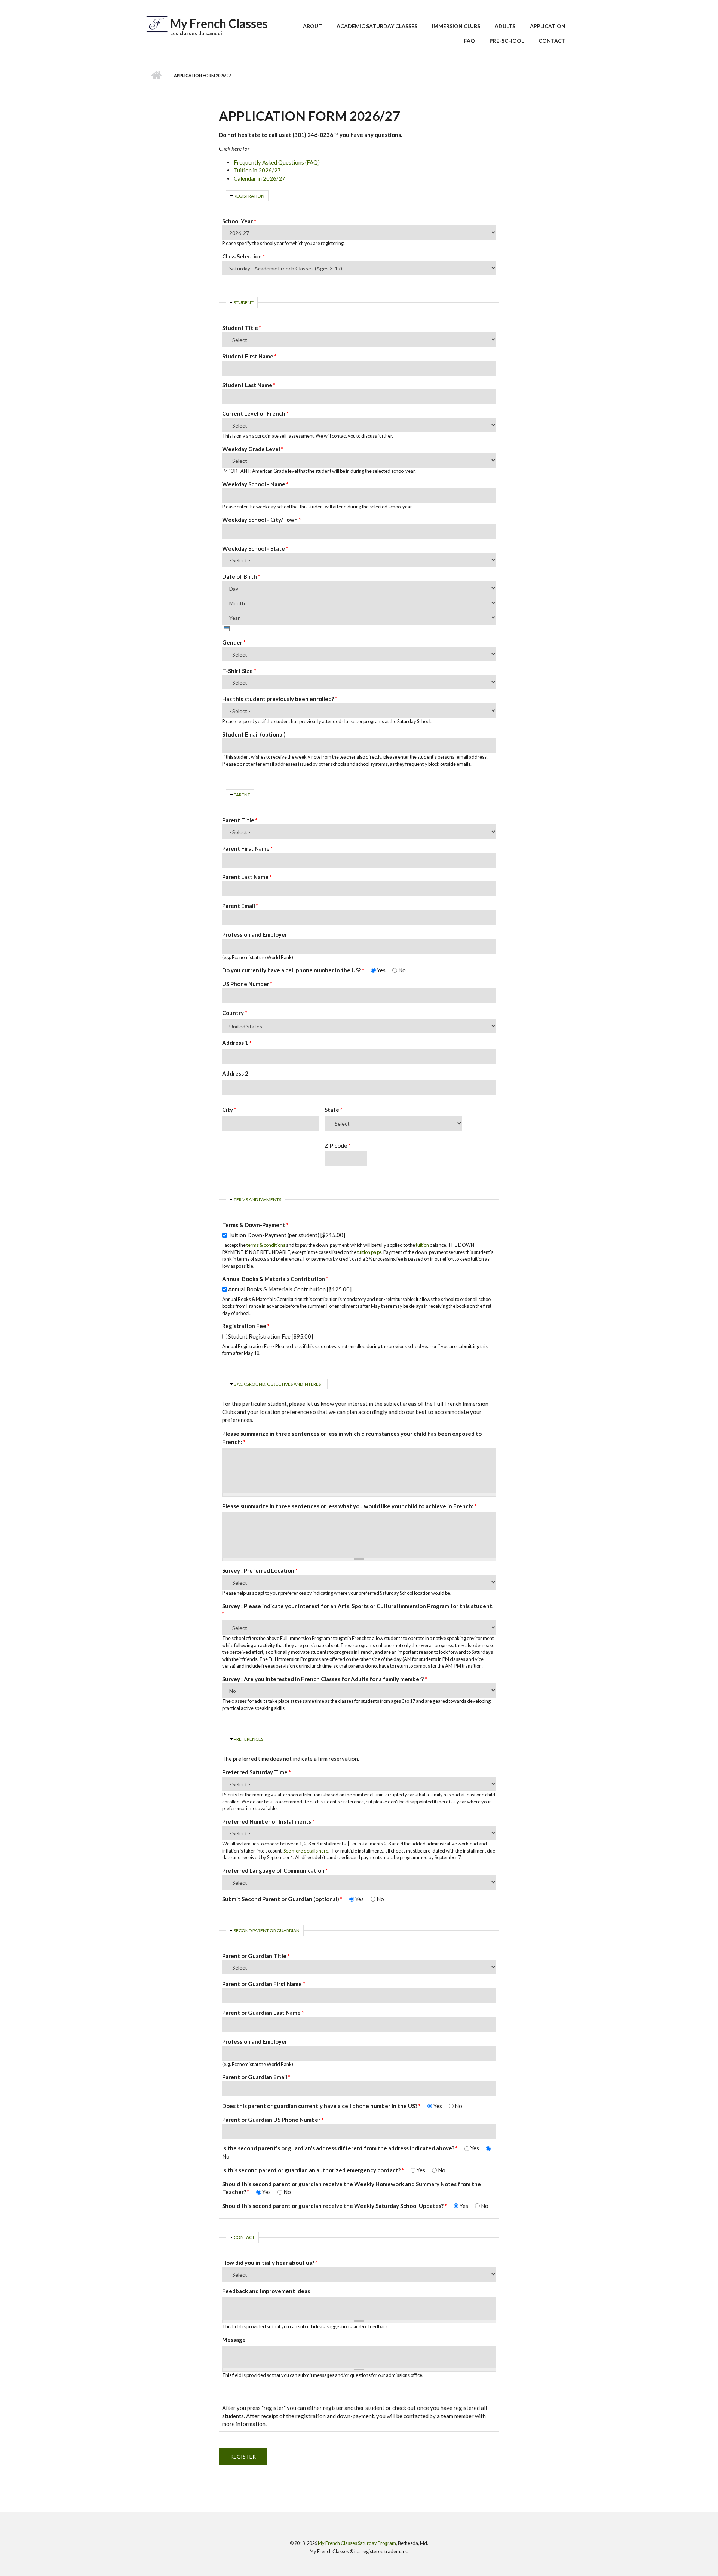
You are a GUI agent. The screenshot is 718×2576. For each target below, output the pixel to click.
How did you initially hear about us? (270, 2263)
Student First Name (249, 356)
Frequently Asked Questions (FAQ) (277, 162)
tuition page (369, 1252)
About (312, 26)
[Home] (157, 23)
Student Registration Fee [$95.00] (271, 1336)
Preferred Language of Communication (275, 1870)
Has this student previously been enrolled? (280, 699)
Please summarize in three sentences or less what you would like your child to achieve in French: (349, 1506)
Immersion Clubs (456, 26)
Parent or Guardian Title (256, 1956)
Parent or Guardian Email (256, 2077)
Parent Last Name (247, 877)
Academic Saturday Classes (377, 26)
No (402, 970)
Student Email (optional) (254, 734)
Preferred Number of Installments (268, 1821)
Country (235, 1013)
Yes (382, 970)
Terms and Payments (257, 1200)
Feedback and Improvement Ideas (266, 2291)
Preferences (248, 1739)
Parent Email (240, 906)
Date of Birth (241, 576)
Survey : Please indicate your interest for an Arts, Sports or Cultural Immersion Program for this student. (358, 1610)
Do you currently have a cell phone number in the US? (293, 970)
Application (548, 26)
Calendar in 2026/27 (260, 178)
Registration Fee (246, 1326)
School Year (239, 221)
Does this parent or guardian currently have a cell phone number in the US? (321, 2106)
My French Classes (219, 23)
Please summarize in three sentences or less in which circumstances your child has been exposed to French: (352, 1438)
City (229, 1110)
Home (156, 76)
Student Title (242, 328)
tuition (422, 1245)
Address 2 (235, 1073)
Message (234, 2340)
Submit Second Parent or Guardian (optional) (282, 1899)
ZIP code (338, 1145)
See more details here (306, 1851)
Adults (505, 26)
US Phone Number (247, 984)
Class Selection (244, 256)
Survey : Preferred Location (260, 1570)
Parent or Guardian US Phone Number (273, 2120)
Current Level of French (255, 413)
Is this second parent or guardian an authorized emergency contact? (313, 2170)
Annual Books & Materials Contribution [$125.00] (290, 1289)
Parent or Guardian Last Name (263, 2013)
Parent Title (240, 820)
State (334, 1110)
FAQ (470, 41)
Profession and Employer (255, 934)
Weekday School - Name (255, 484)
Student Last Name (249, 385)
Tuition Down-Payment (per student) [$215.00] (287, 1235)
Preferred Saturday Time (257, 1772)
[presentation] (227, 629)
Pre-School (507, 41)
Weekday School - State (255, 548)
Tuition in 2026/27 (257, 170)
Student (244, 302)
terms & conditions (266, 1245)
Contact (552, 41)
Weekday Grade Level (253, 449)
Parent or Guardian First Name (264, 1984)
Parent (242, 795)
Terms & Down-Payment (255, 1225)
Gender (234, 642)
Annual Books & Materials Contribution (275, 1279)
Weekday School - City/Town (262, 520)
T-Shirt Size (239, 671)
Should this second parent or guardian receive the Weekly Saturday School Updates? (335, 2206)
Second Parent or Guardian (267, 1931)
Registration (249, 196)
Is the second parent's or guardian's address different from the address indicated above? (340, 2148)
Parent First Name (248, 848)
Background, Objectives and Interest (279, 1384)
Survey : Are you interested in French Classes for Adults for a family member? (325, 1679)
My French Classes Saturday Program (357, 2543)
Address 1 (237, 1043)
